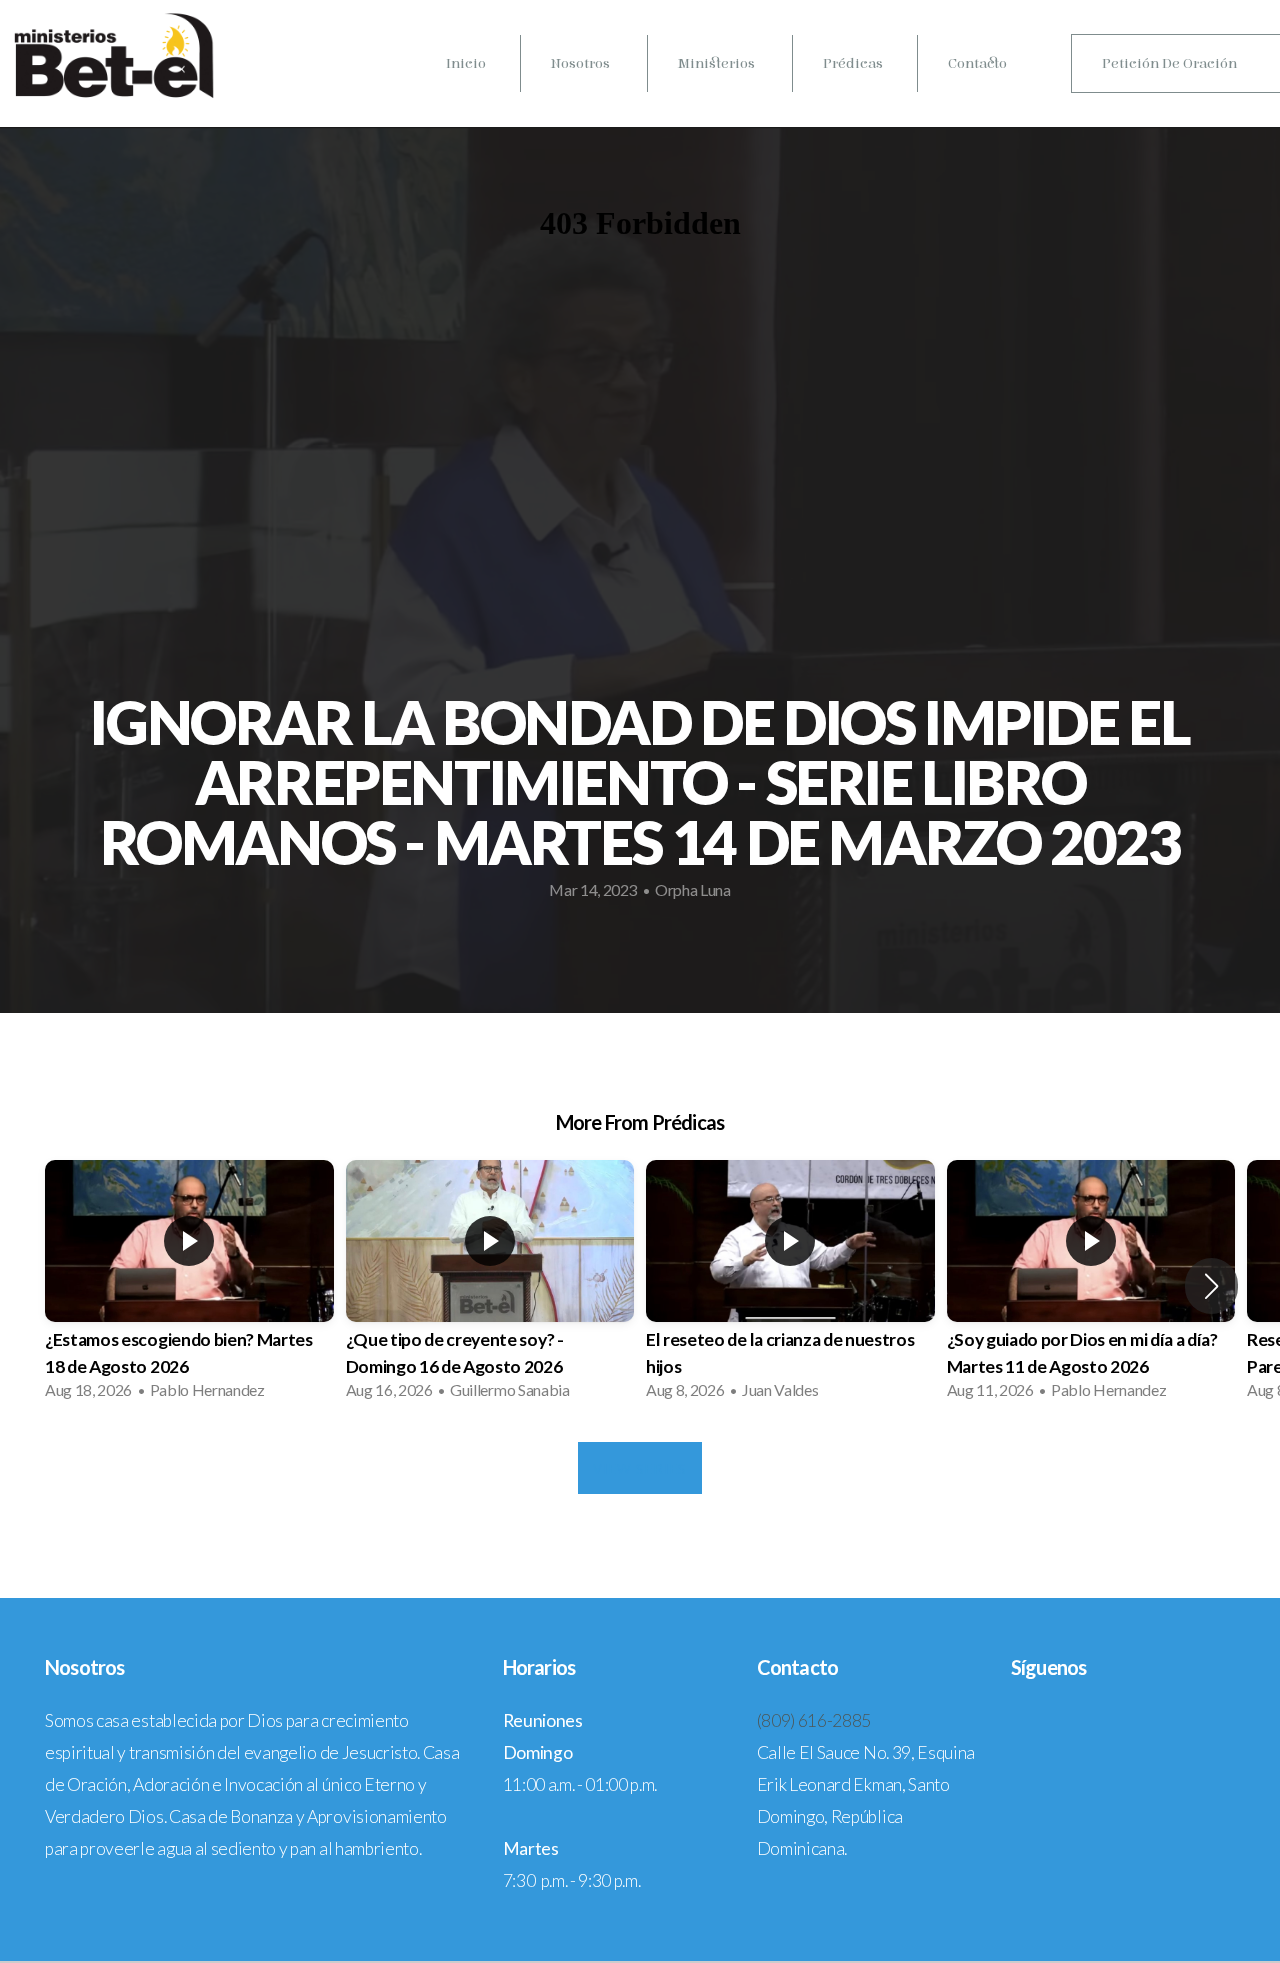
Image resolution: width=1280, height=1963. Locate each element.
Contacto (977, 63)
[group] (189, 1286)
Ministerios (718, 63)
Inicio (466, 63)
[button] (1211, 1286)
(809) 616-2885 (814, 1720)
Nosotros (582, 63)
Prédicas (853, 63)
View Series (639, 1468)
